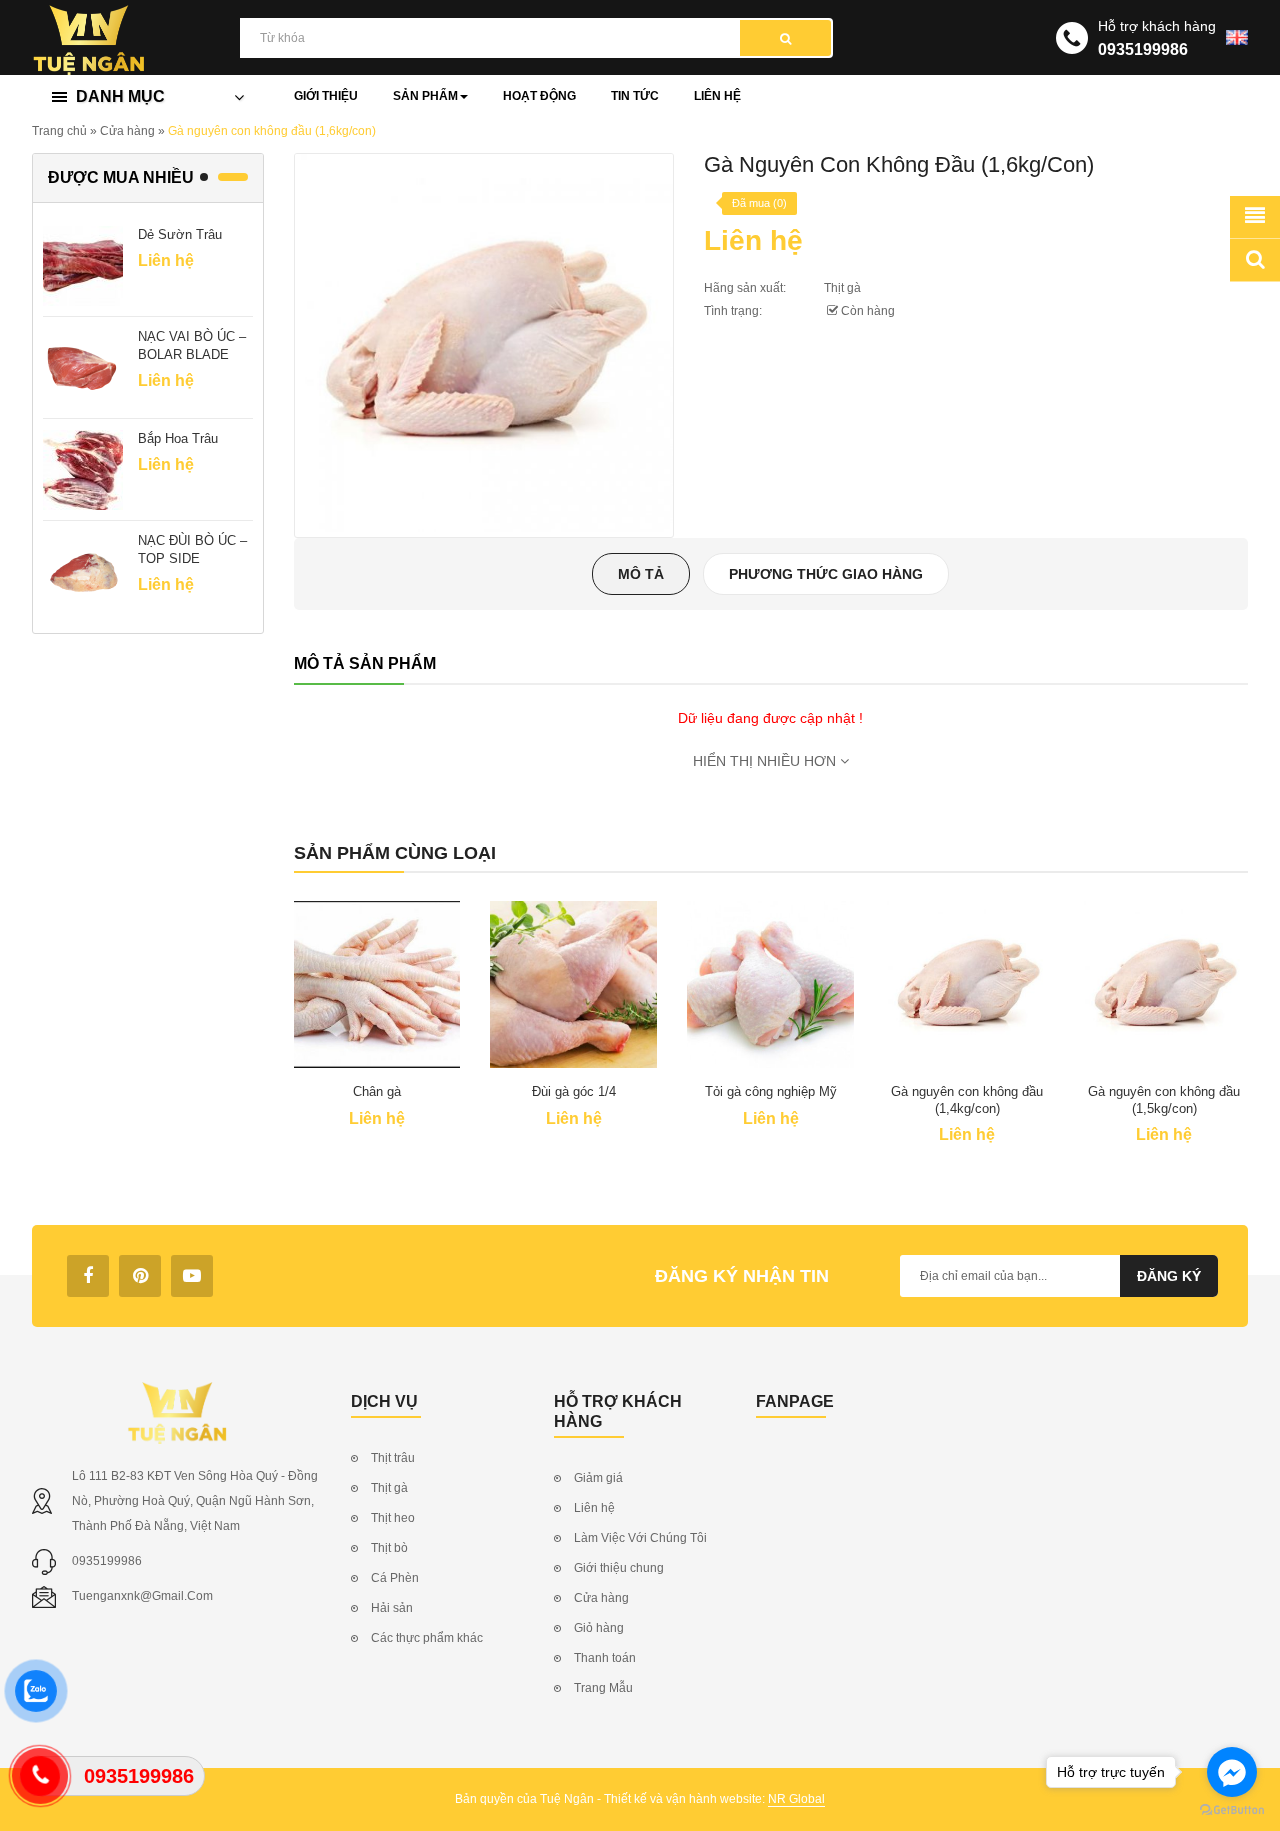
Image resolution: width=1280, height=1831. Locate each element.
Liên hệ (594, 1508)
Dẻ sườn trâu (180, 234)
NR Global (796, 1799)
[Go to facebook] (1232, 1772)
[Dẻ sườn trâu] (83, 265)
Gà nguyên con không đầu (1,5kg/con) (1164, 1100)
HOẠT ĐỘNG (539, 96)
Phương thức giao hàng (826, 574)
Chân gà (377, 1091)
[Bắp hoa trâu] (83, 469)
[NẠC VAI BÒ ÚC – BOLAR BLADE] (83, 367)
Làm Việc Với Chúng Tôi (640, 1538)
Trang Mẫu (603, 1688)
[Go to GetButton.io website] (1232, 1810)
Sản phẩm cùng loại (395, 853)
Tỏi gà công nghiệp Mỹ (771, 1091)
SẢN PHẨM (425, 96)
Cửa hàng (127, 131)
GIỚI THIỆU (326, 96)
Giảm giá (598, 1478)
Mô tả (641, 574)
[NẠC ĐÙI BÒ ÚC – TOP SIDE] (83, 571)
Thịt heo (393, 1518)
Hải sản (392, 1608)
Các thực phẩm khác (427, 1638)
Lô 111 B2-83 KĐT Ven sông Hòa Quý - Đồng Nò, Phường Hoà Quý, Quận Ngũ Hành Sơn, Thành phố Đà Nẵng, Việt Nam (195, 1501)
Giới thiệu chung (619, 1568)
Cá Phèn (395, 1578)
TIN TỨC (635, 96)
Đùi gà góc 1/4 (574, 1091)
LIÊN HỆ (717, 96)
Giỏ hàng (599, 1628)
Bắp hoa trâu (178, 438)
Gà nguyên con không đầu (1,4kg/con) (967, 1100)
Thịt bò (389, 1548)
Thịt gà (842, 288)
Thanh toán (605, 1658)
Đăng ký (1169, 1276)
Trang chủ (59, 131)
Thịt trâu (393, 1458)
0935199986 (1143, 49)
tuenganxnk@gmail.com (142, 1596)
